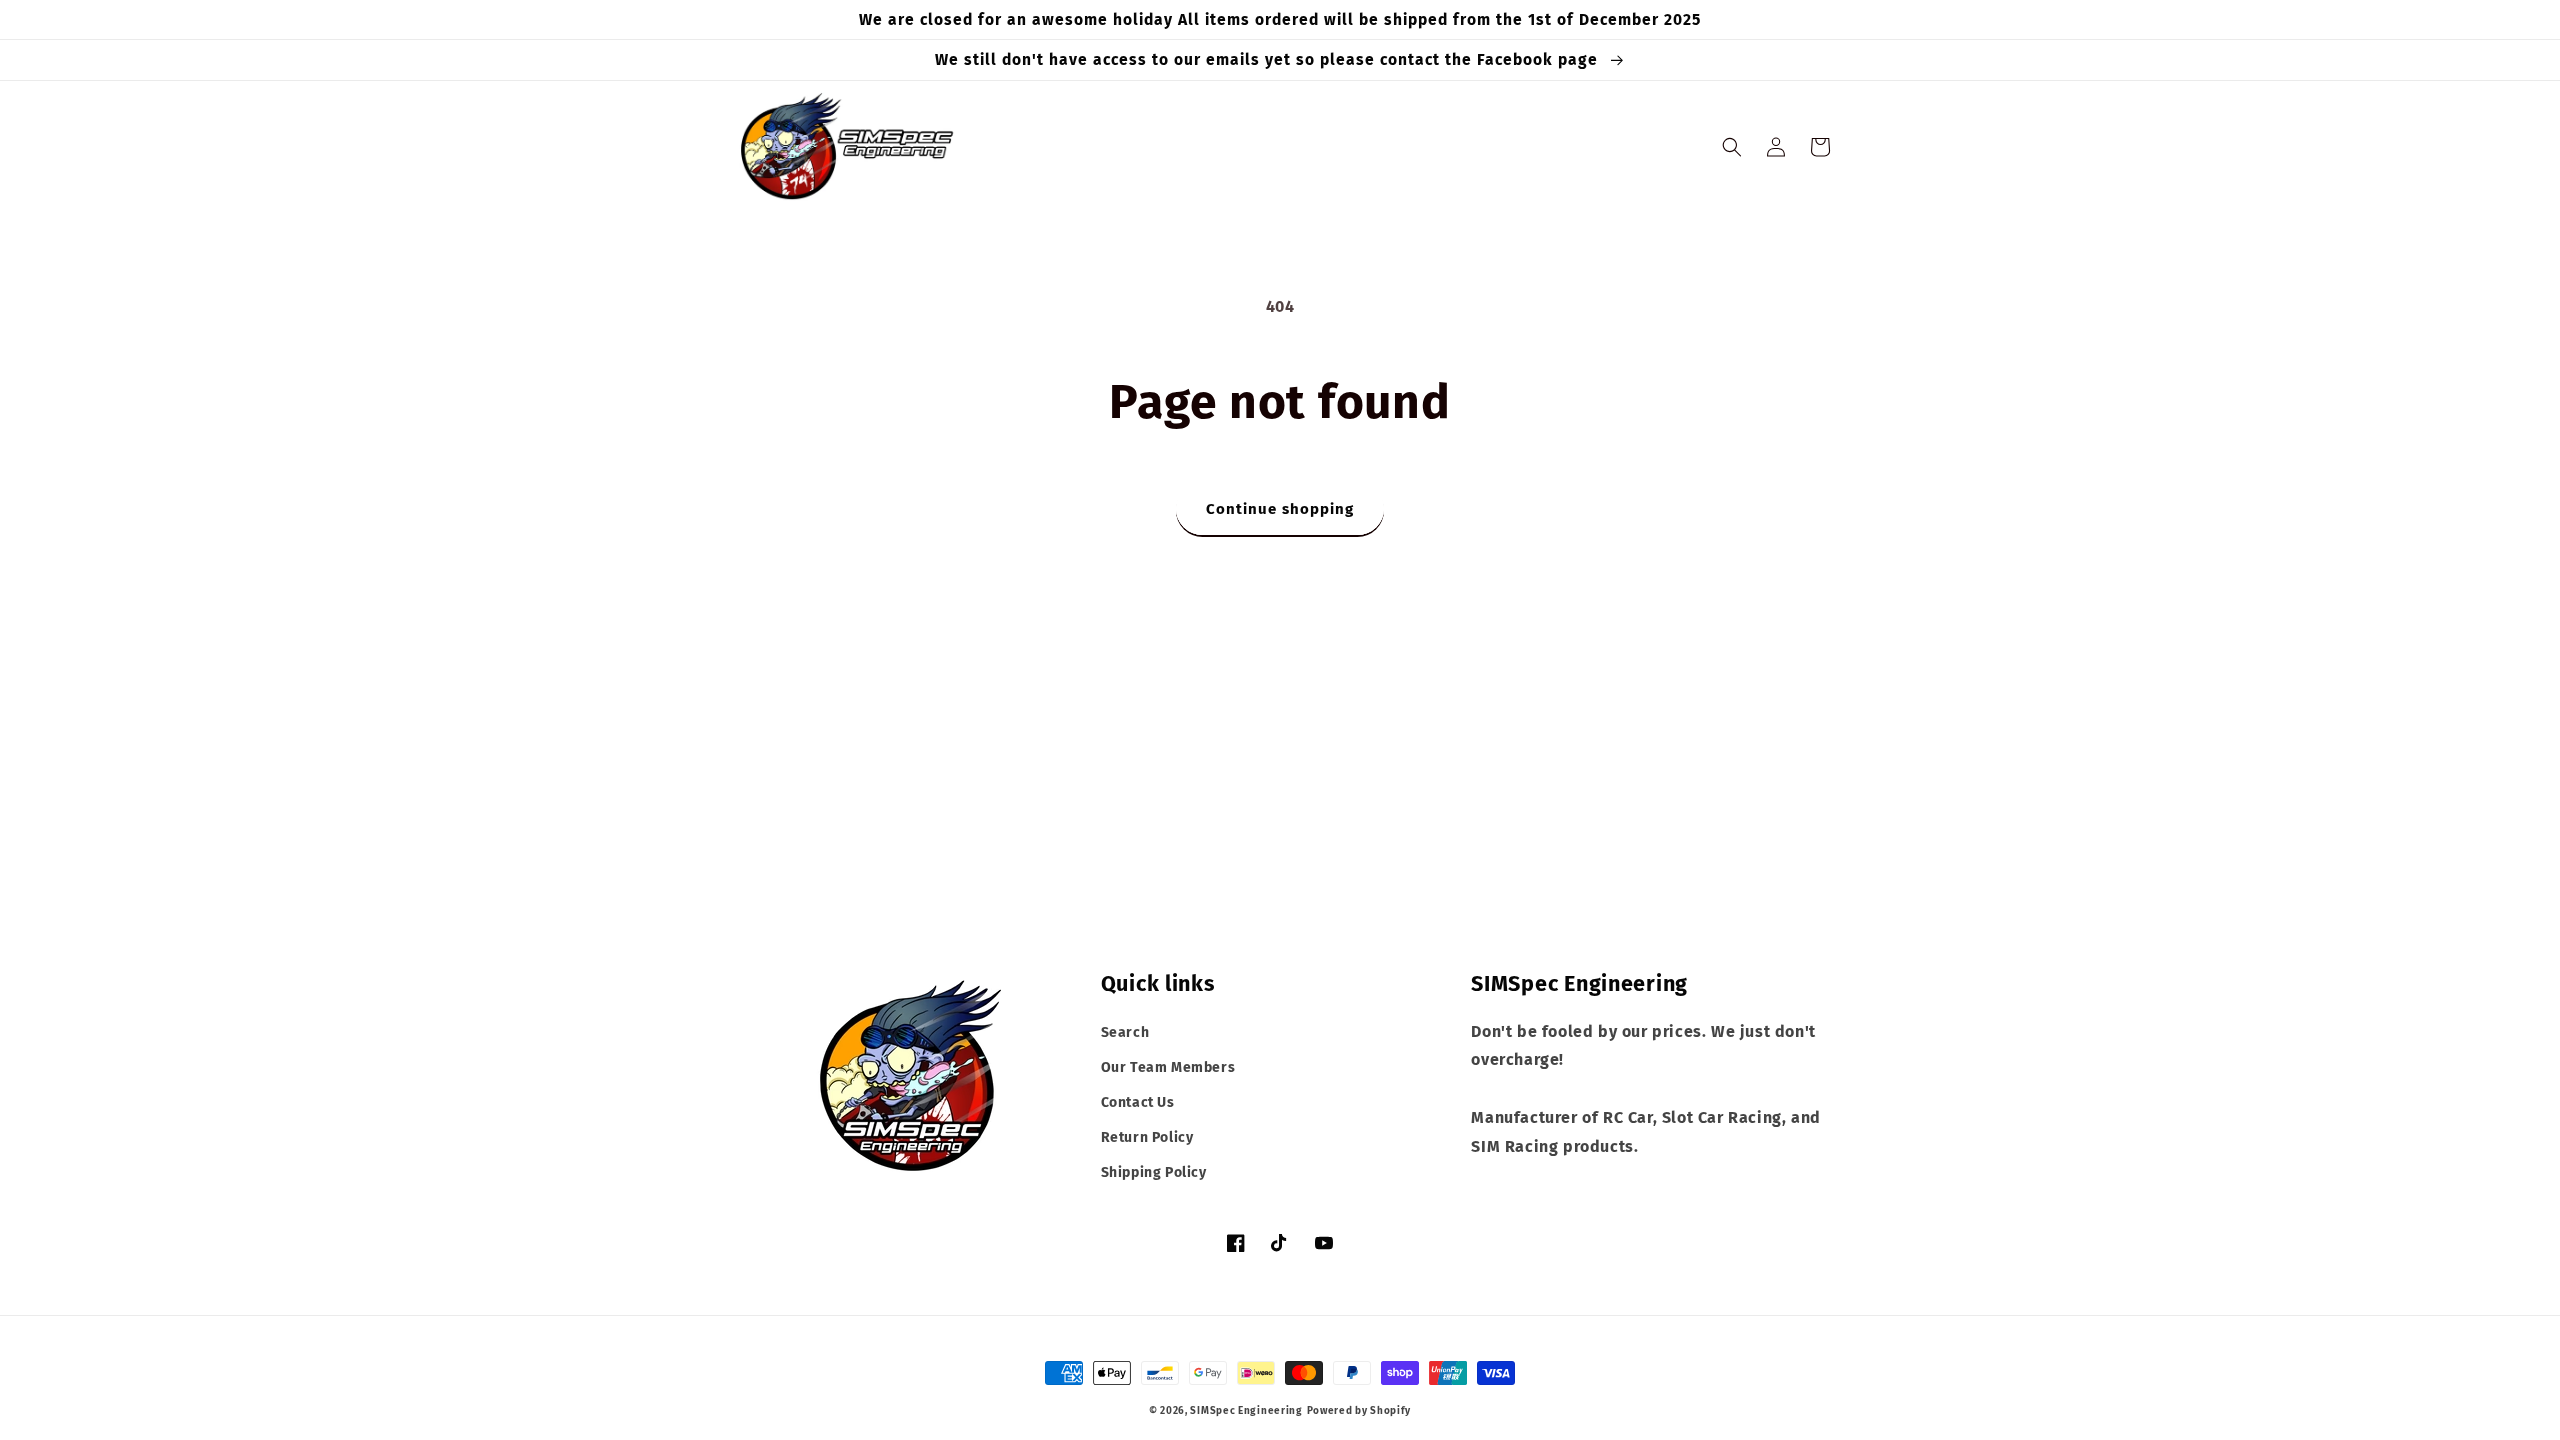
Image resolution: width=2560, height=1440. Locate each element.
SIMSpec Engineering (1246, 1411)
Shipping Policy (1154, 1172)
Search (1125, 1032)
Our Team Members (1168, 1067)
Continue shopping (1280, 509)
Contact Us (1138, 1102)
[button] (1732, 147)
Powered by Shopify (1359, 1411)
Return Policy (1147, 1137)
